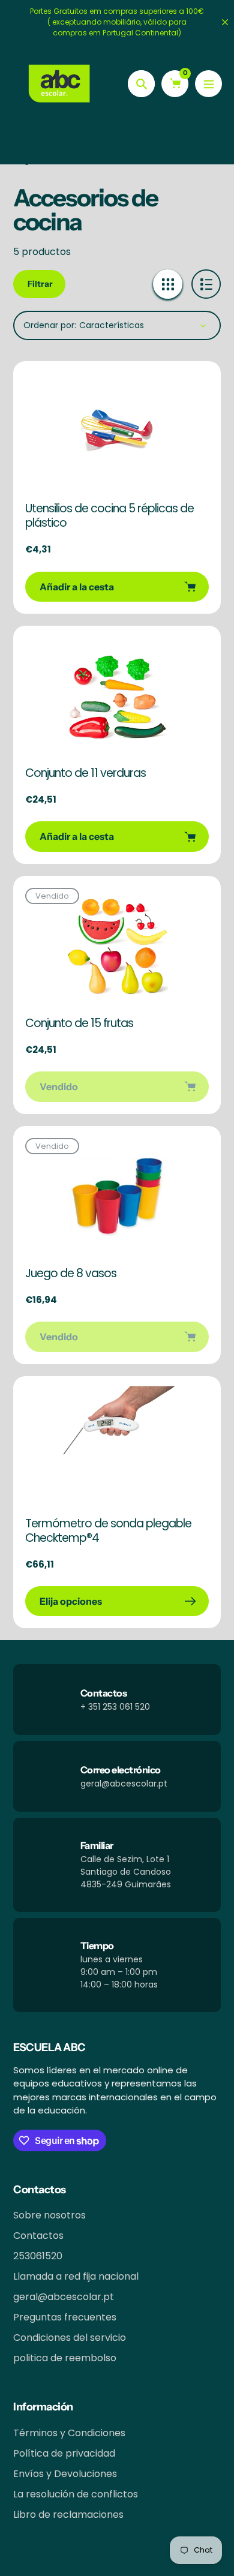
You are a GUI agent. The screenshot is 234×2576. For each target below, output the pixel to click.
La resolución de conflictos (76, 2494)
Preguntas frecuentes (65, 2317)
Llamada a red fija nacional (76, 2276)
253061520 (38, 2256)
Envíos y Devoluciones (65, 2474)
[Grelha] (168, 284)
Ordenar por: (50, 325)
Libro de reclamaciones (68, 2515)
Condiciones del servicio (70, 2338)
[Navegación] (208, 84)
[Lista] (206, 284)
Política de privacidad (64, 2453)
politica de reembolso (65, 2358)
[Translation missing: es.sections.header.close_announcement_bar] (225, 22)
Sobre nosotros (49, 2215)
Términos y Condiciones (69, 2433)
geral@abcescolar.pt (64, 2297)
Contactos (38, 2236)
